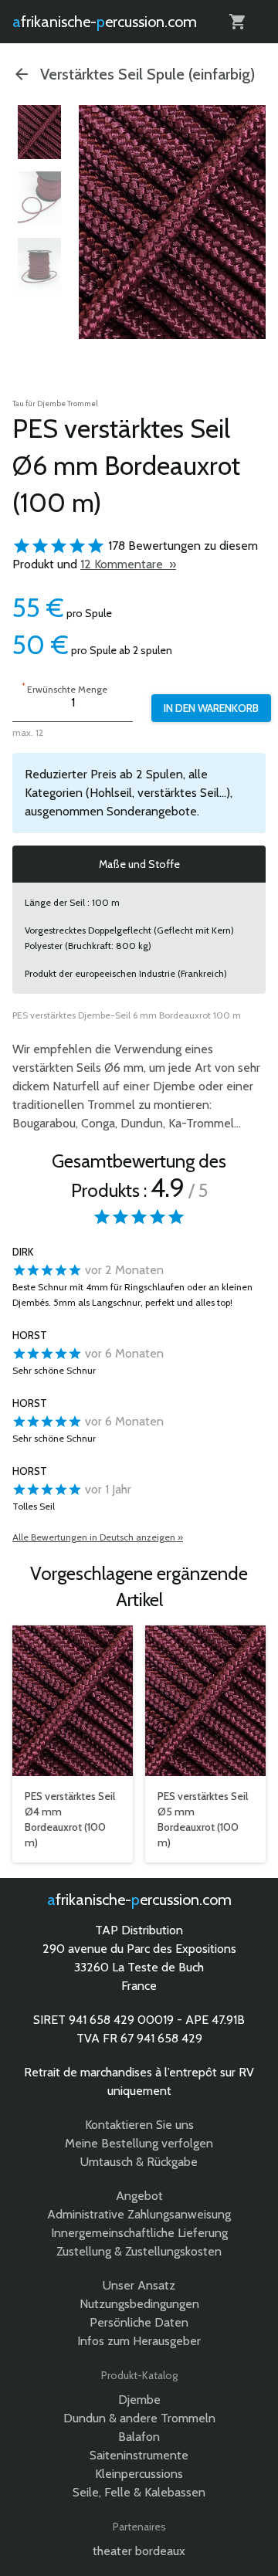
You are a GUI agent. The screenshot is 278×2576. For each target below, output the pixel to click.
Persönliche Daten (139, 2322)
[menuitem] (39, 132)
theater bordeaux (139, 2551)
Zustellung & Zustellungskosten (139, 2251)
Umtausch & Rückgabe (139, 2162)
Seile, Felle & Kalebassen (139, 2492)
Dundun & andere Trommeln (139, 2418)
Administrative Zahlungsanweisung (139, 2214)
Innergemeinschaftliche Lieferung (139, 2233)
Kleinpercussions (139, 2474)
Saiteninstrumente (139, 2455)
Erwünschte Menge (64, 688)
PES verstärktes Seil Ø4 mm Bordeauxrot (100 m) (70, 1819)
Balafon (139, 2437)
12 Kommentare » (128, 564)
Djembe (139, 2400)
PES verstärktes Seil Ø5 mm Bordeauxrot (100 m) (203, 1819)
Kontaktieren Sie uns (139, 2125)
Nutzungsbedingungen (139, 2304)
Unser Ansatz (139, 2285)
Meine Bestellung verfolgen (139, 2143)
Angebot (139, 2196)
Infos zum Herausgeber (139, 2341)
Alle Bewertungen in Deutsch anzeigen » (98, 1537)
